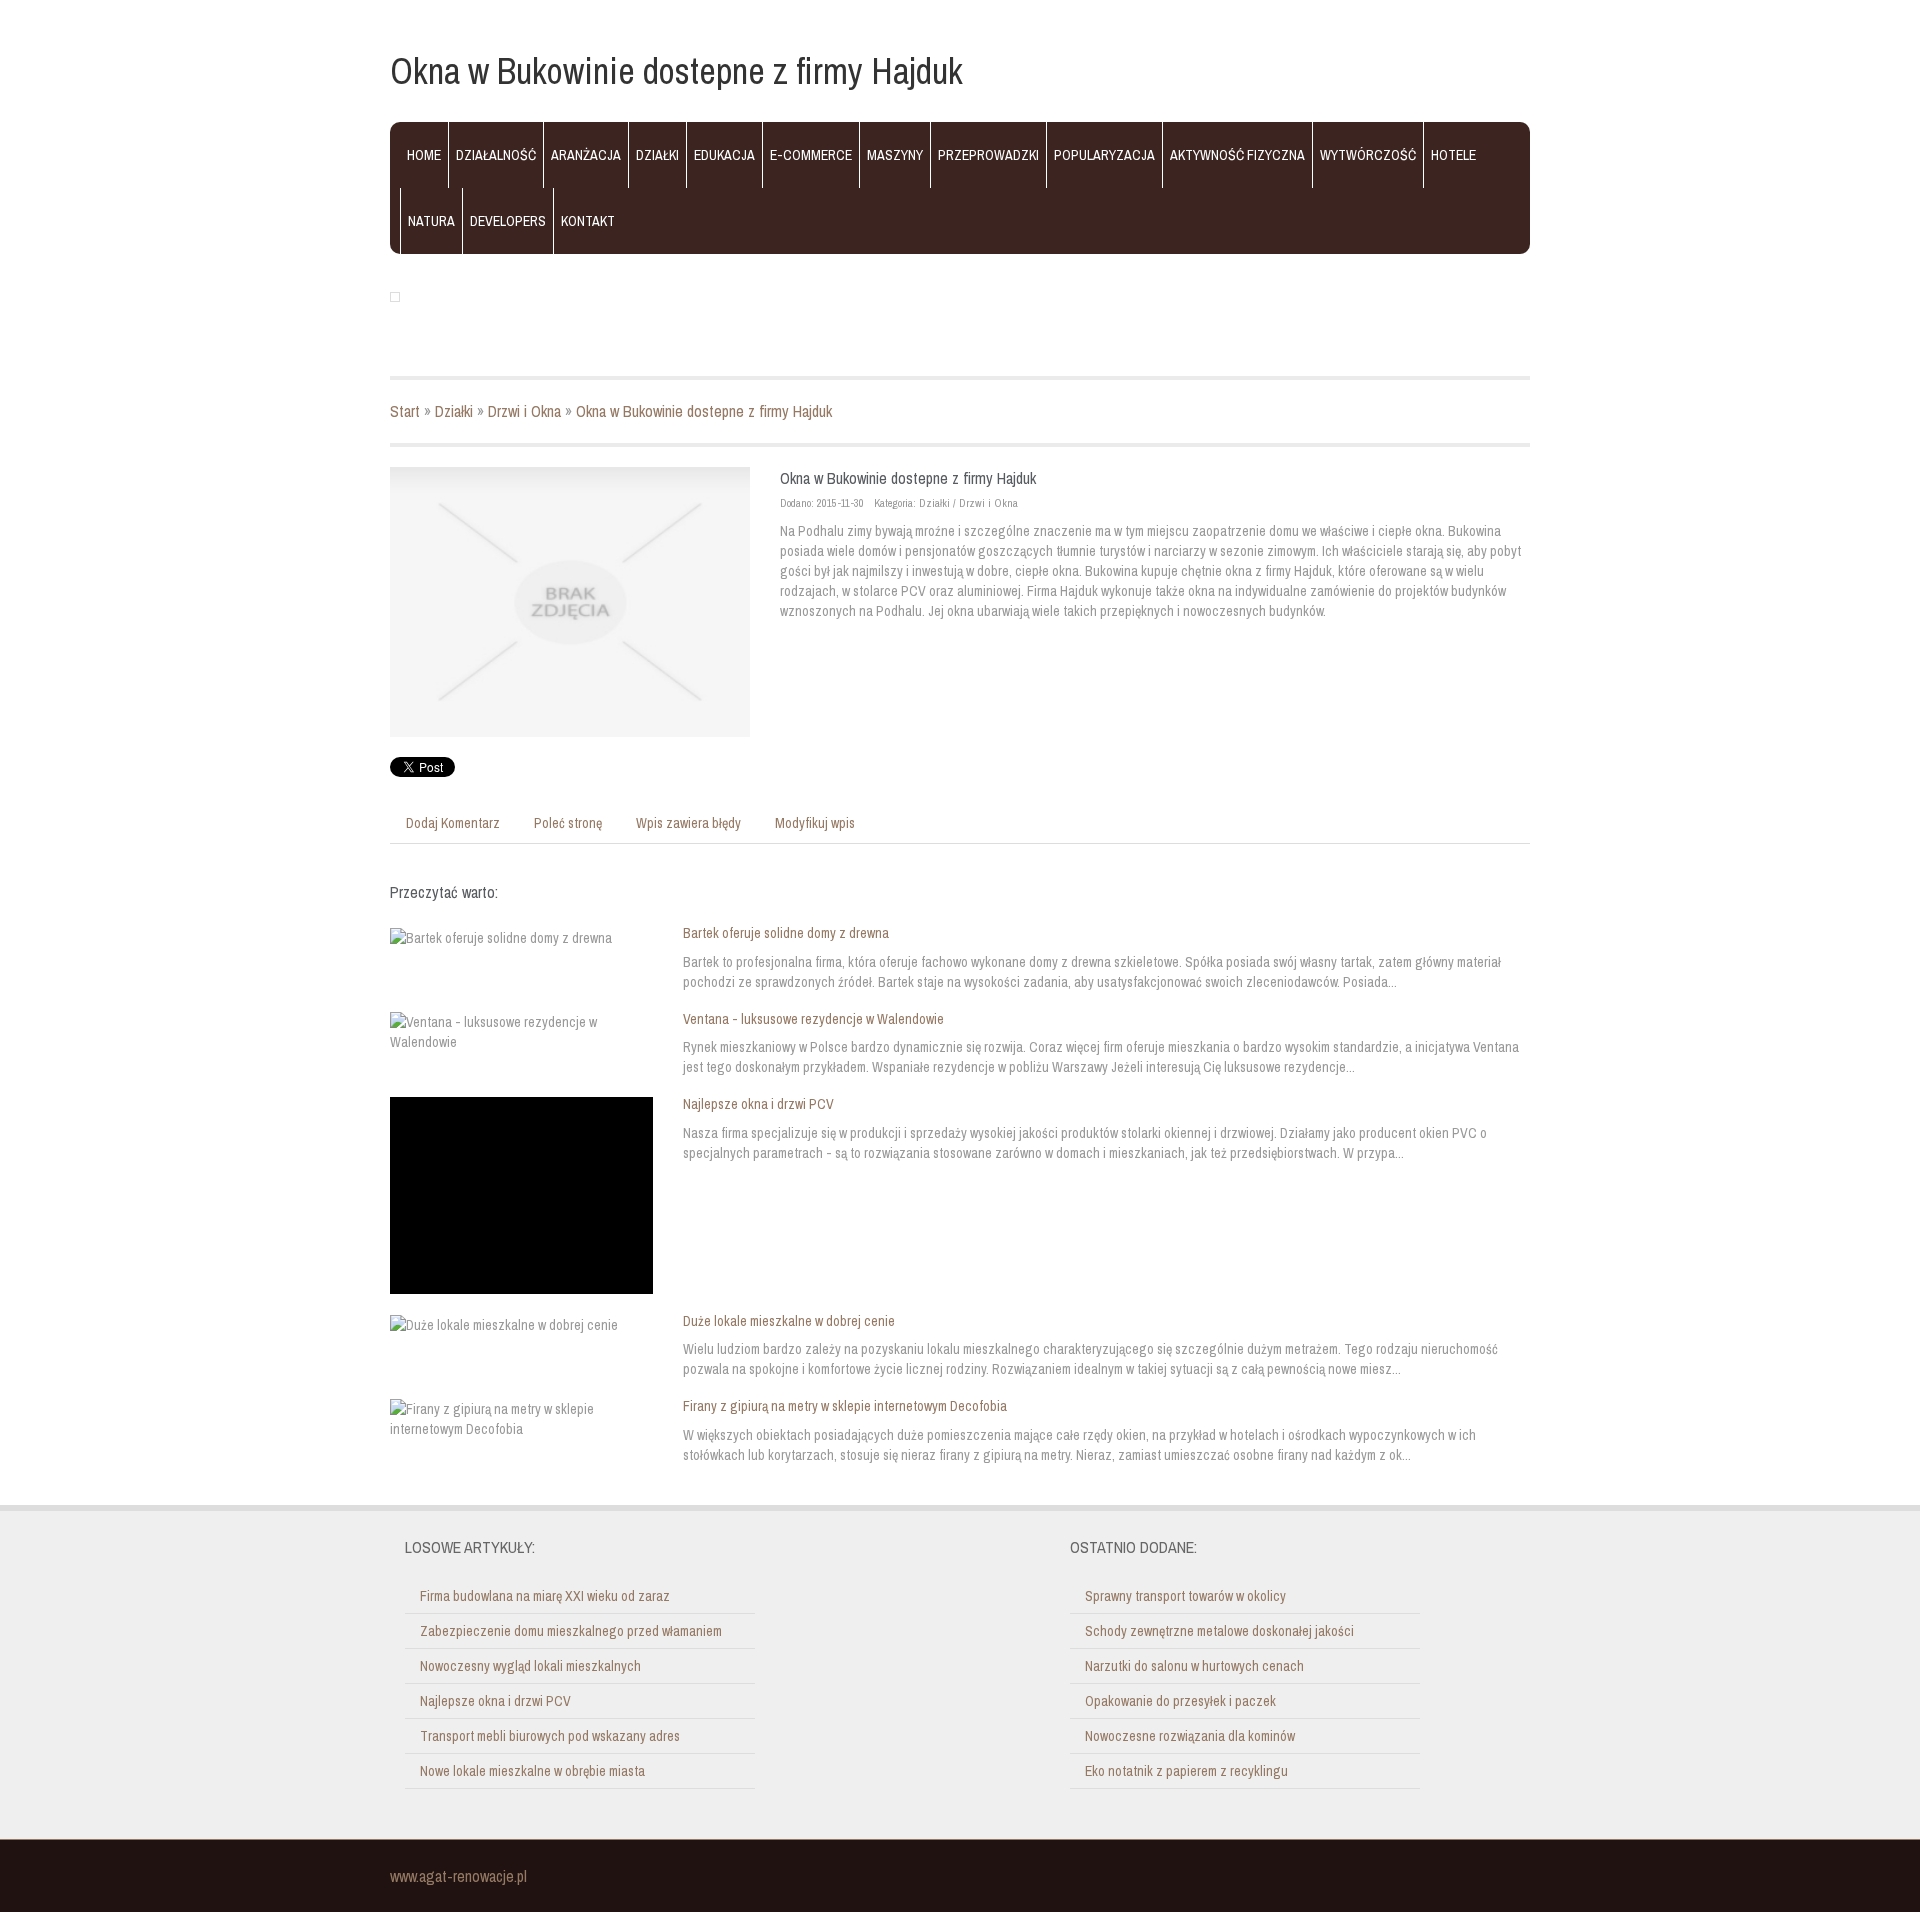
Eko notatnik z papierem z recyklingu (1186, 1771)
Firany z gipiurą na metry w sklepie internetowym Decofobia (845, 1406)
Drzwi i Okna (524, 411)
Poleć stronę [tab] (568, 823)
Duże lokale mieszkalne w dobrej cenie (789, 1321)
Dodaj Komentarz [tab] (453, 823)
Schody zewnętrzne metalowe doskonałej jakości (1219, 1631)
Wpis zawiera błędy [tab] (688, 823)
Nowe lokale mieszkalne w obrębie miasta (532, 1771)
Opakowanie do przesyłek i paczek (1180, 1701)
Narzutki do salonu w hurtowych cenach (1194, 1666)
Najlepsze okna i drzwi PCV (758, 1104)
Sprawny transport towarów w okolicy (1185, 1596)
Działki (454, 411)
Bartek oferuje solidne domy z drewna (786, 933)
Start (405, 411)
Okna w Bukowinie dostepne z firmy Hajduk (704, 411)
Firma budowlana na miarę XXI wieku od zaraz (545, 1596)
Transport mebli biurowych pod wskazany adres (550, 1736)
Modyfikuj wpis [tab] (815, 823)
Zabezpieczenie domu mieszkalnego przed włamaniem (571, 1631)
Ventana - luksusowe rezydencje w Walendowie (813, 1019)
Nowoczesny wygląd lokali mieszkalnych (530, 1666)
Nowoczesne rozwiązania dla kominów (1190, 1736)
